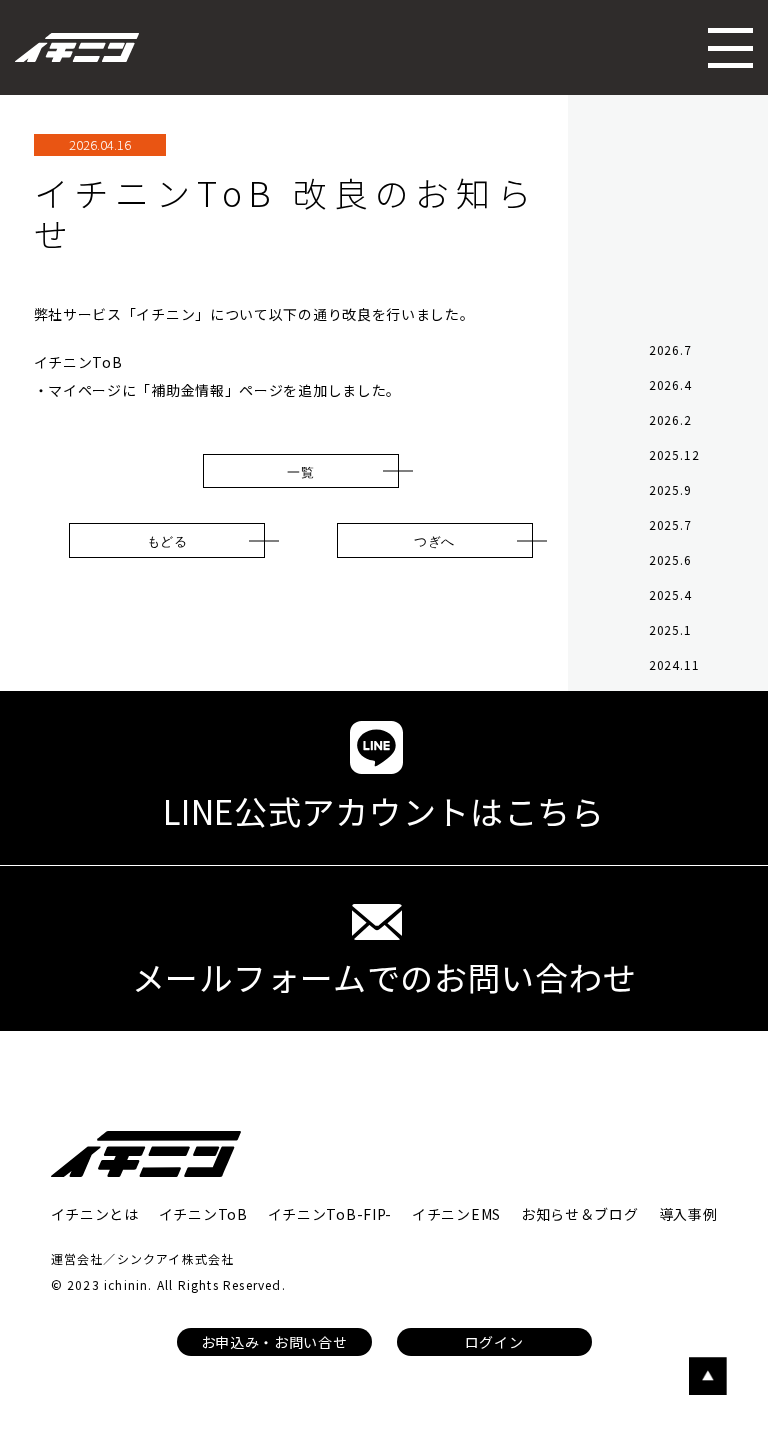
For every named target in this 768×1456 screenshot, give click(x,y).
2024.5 (670, 734)
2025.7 (670, 524)
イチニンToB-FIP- (330, 1214)
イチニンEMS (456, 1214)
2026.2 (670, 419)
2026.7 (670, 349)
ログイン (494, 1342)
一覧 (300, 471)
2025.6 (670, 559)
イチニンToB (203, 1214)
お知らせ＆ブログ (580, 1214)
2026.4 (670, 384)
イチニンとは (95, 1214)
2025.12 (674, 454)
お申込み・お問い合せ (274, 1342)
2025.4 (670, 594)
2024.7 (670, 699)
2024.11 (674, 664)
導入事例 (688, 1214)
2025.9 (670, 489)
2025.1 (670, 629)
